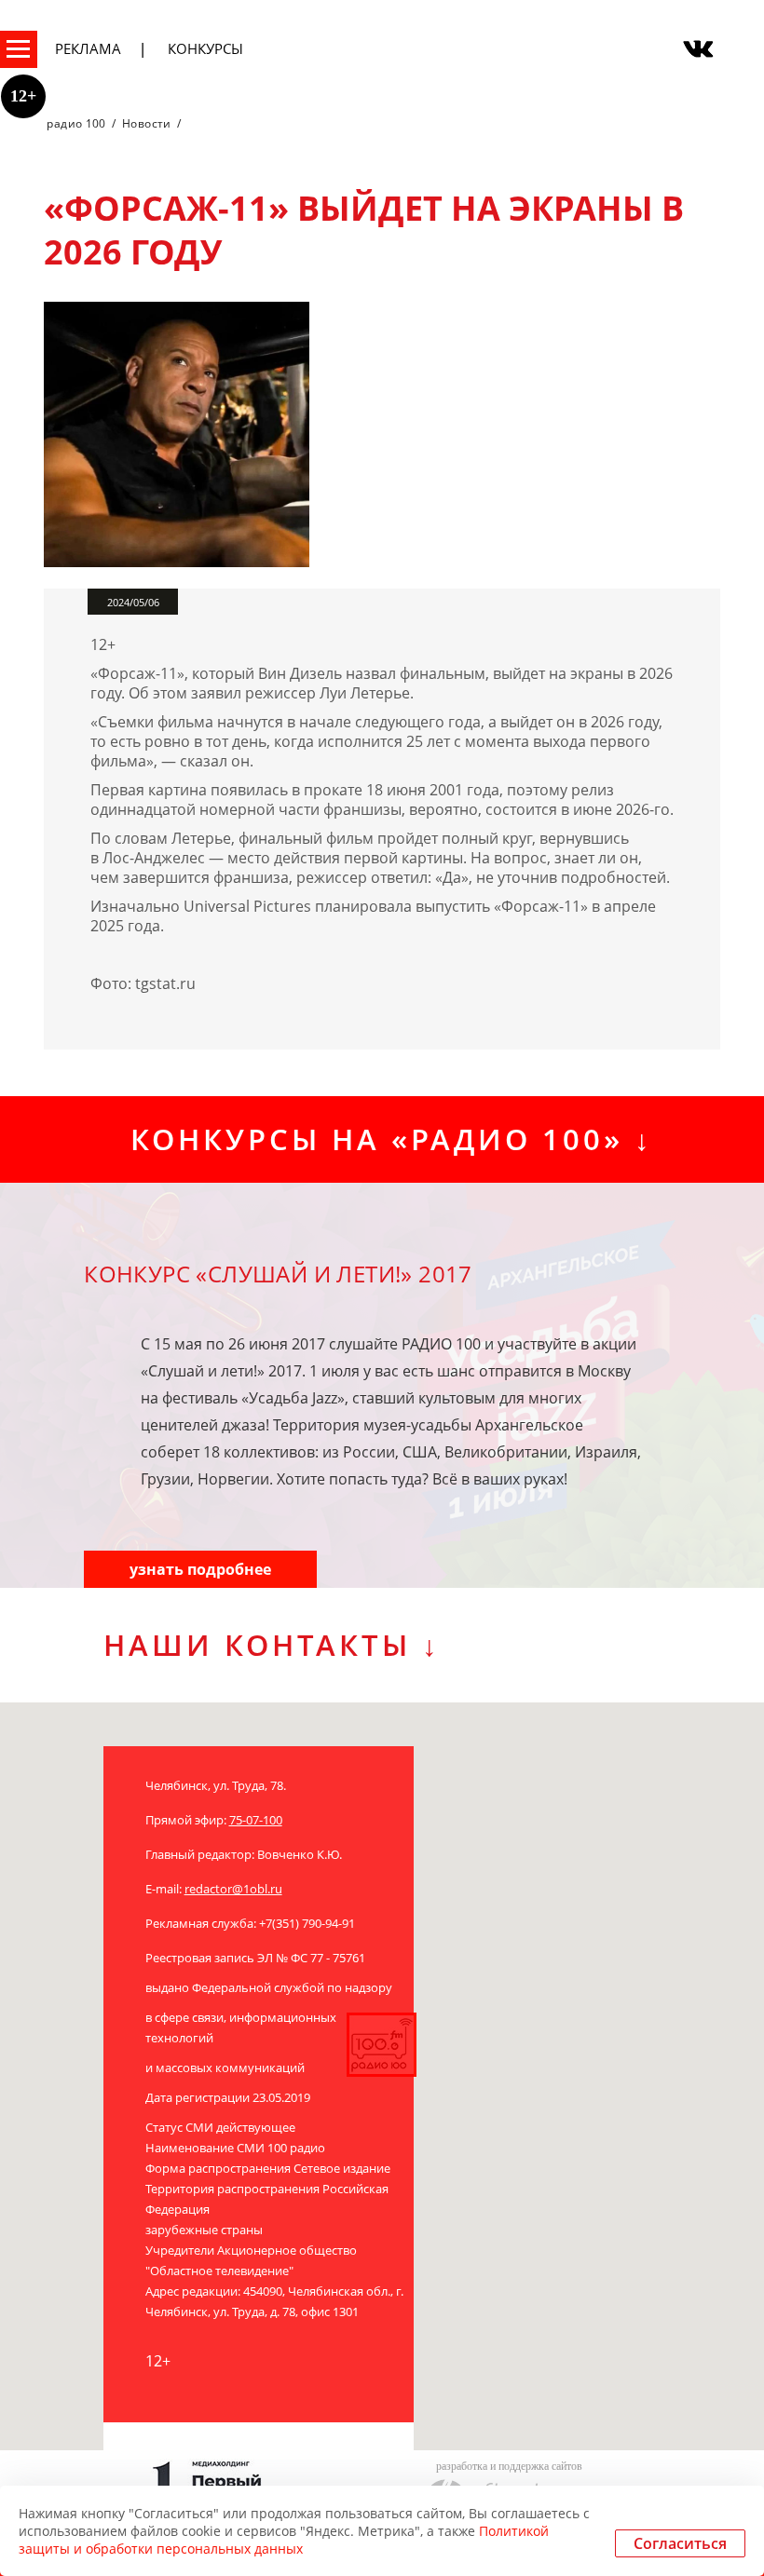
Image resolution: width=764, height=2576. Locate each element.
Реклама (88, 48)
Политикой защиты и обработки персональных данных (284, 2540)
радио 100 (76, 123)
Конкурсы (205, 48)
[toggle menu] (19, 49)
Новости (147, 123)
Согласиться (680, 2543)
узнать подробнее (200, 1569)
